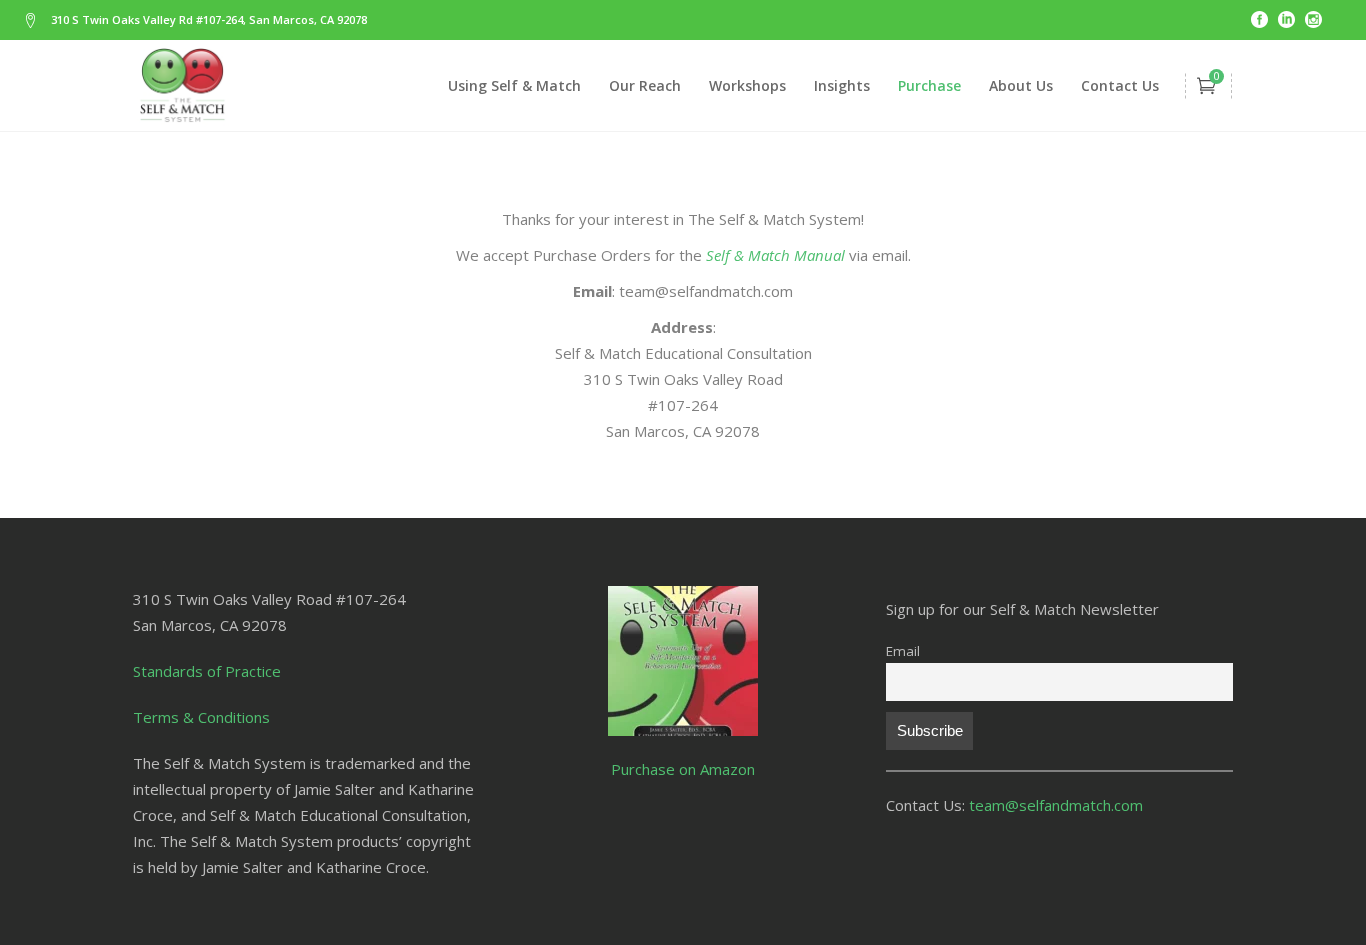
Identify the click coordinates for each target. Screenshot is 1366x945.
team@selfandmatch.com (1056, 805)
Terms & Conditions (201, 717)
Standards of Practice (207, 671)
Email (903, 651)
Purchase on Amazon (683, 769)
